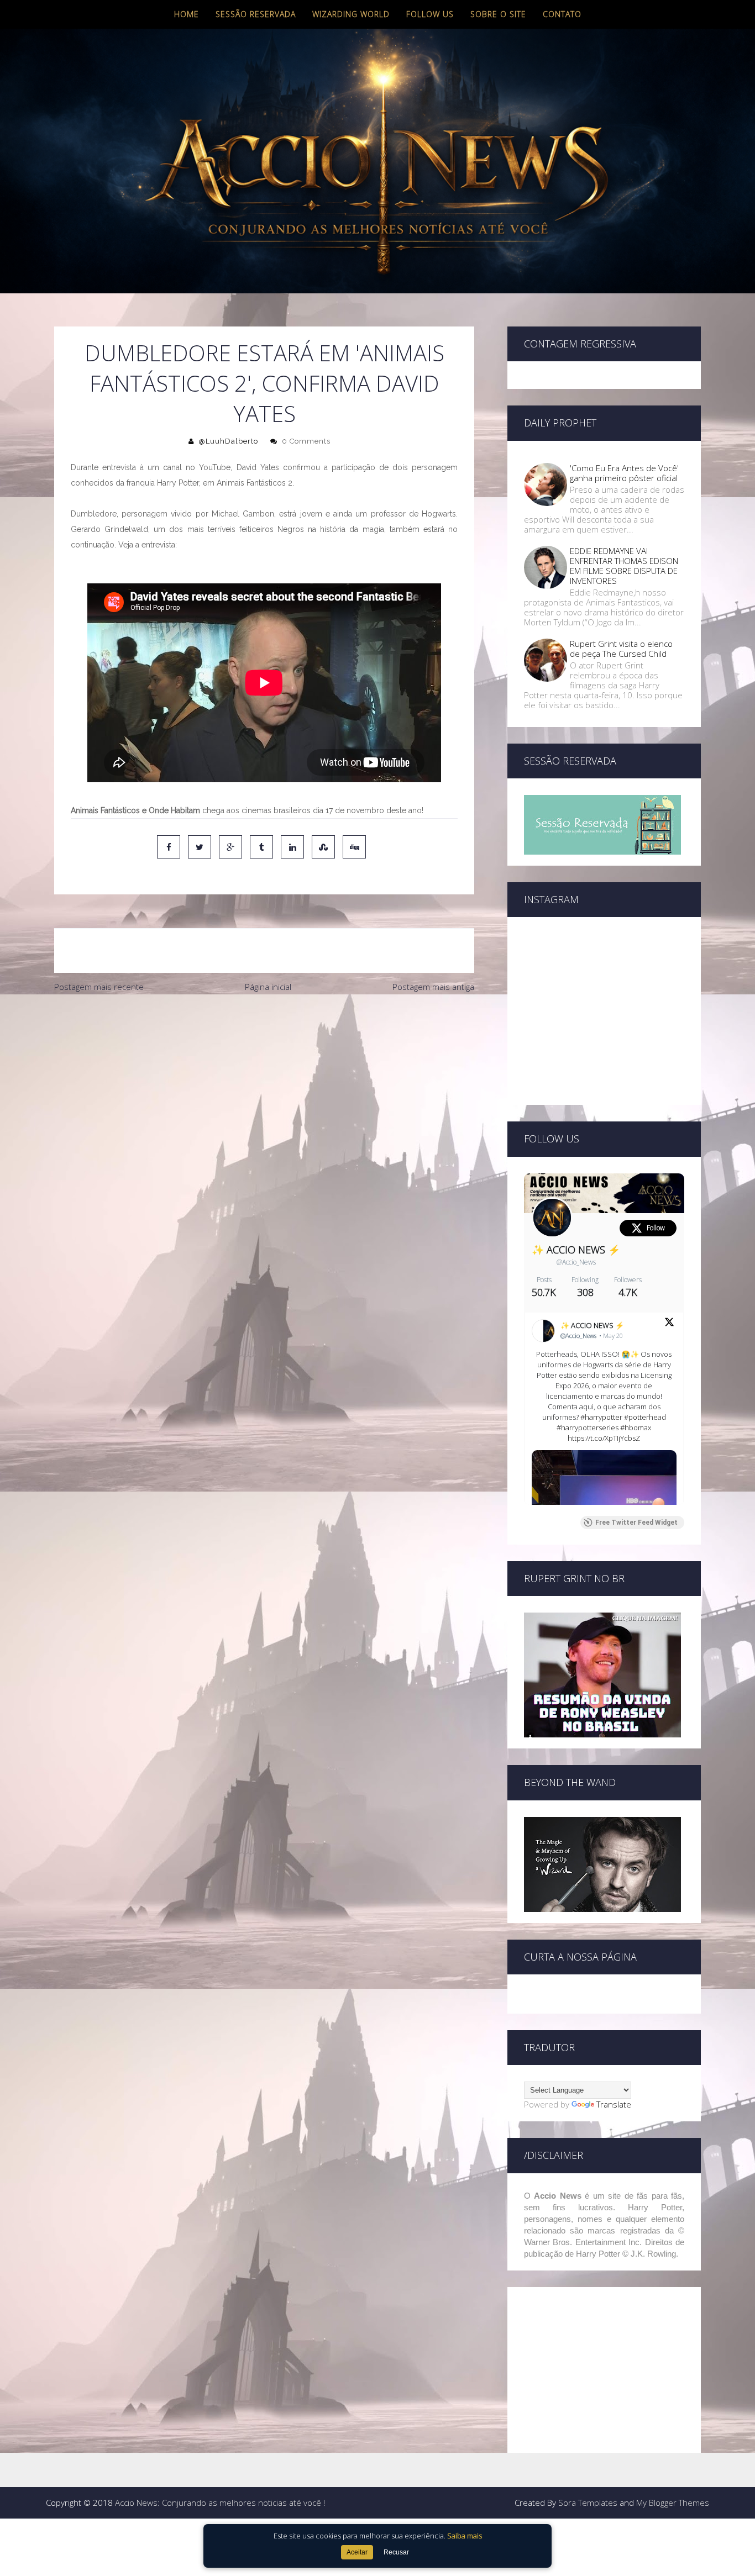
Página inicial (268, 987)
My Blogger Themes (673, 2503)
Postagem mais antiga (433, 987)
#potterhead (645, 1417)
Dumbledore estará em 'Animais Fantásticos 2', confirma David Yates (264, 383)
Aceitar (357, 2552)
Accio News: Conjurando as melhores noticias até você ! (220, 2503)
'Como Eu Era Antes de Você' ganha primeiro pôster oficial (624, 473)
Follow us (430, 14)
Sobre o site (498, 14)
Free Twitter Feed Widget (636, 1523)
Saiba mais (465, 2536)
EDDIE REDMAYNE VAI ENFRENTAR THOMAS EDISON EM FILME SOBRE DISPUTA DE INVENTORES (624, 566)
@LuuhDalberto (228, 441)
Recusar (396, 2552)
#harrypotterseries (588, 1427)
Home (187, 14)
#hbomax (636, 1427)
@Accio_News (576, 1262)
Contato (562, 14)
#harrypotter (601, 1417)
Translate (614, 2104)
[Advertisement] (264, 1081)
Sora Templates (588, 2503)
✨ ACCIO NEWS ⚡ (576, 1250)
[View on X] (669, 1324)
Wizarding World (351, 14)
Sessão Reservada (256, 14)
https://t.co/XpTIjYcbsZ (604, 1438)
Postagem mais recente (99, 987)
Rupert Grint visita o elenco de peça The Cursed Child (621, 649)
